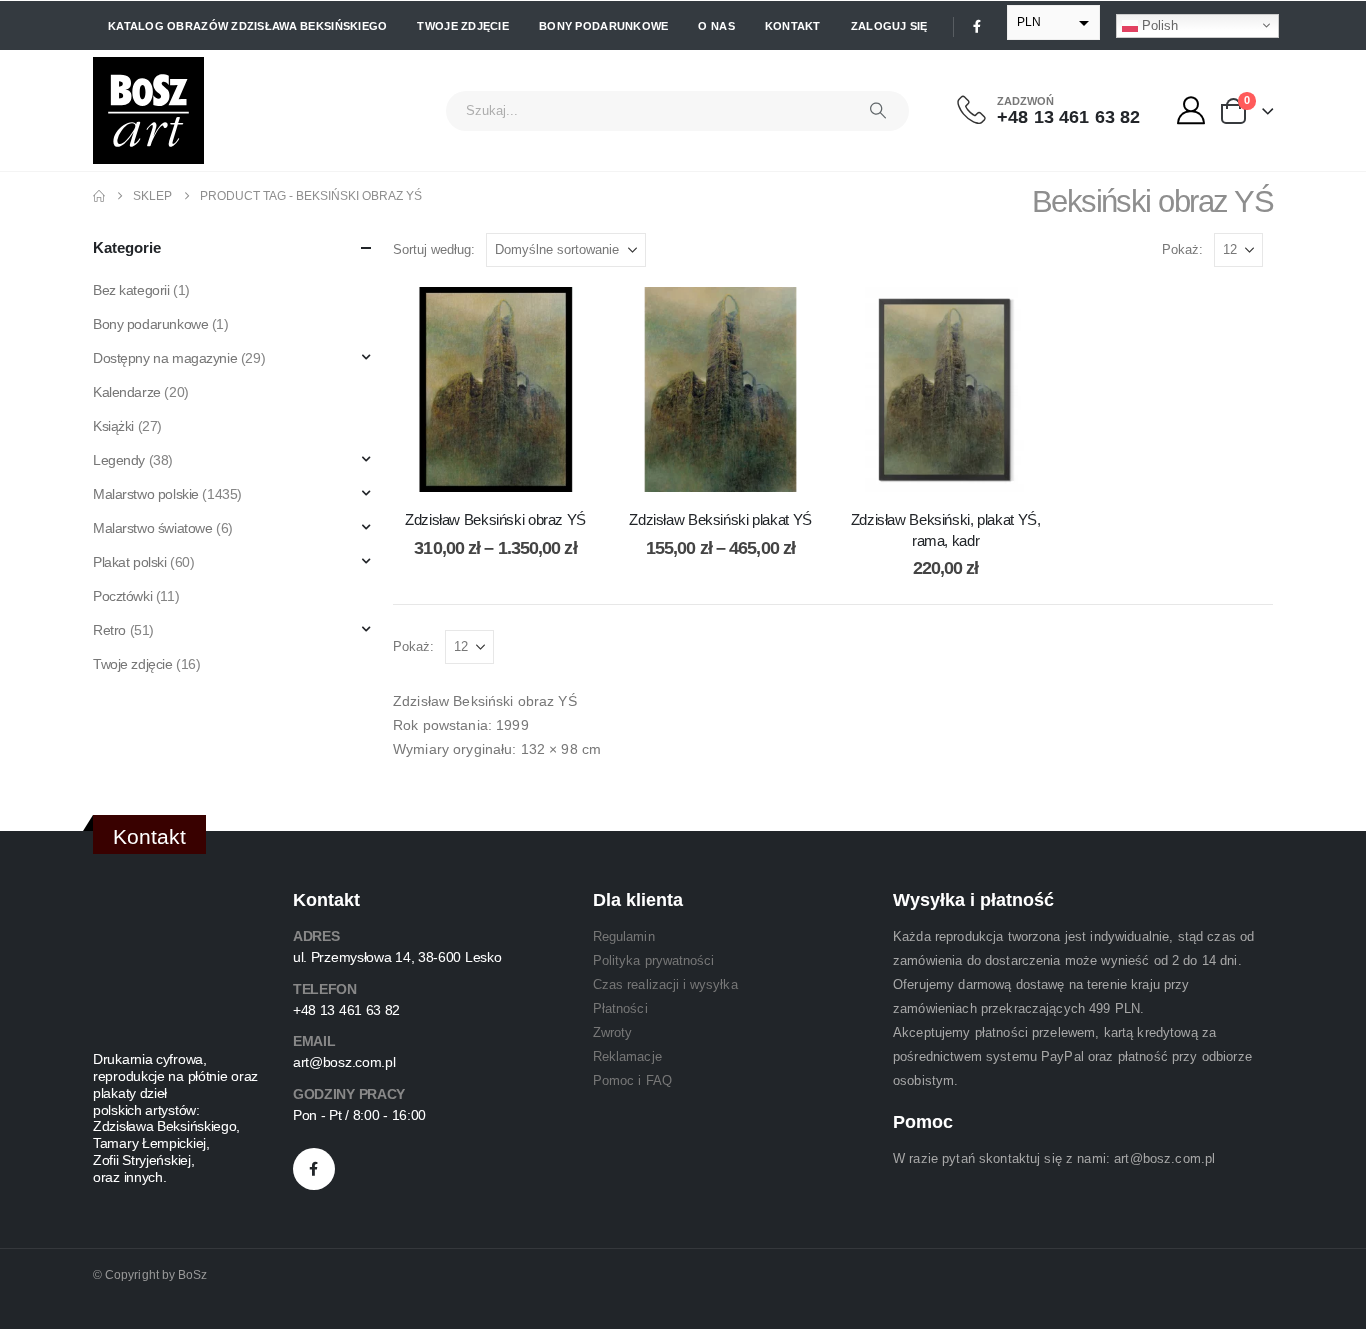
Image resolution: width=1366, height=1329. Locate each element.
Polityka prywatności (653, 960)
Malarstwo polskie (146, 494)
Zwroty (612, 1032)
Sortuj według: (434, 249)
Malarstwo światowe (152, 528)
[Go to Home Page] (99, 196)
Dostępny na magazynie (165, 358)
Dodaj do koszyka (961, 471)
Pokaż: (1182, 249)
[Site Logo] (148, 110)
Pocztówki (122, 596)
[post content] (495, 389)
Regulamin (624, 936)
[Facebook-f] (314, 1169)
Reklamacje (627, 1056)
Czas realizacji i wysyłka (665, 984)
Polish (1158, 24)
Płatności (620, 1008)
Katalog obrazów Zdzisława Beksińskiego (247, 26)
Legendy (119, 460)
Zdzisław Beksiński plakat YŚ (720, 519)
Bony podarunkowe (603, 26)
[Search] (878, 111)
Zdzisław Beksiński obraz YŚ (495, 519)
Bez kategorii (131, 290)
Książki (113, 426)
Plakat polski (130, 562)
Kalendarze (127, 392)
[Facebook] (977, 26)
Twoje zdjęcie (463, 26)
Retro (109, 630)
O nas (716, 26)
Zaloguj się (889, 26)
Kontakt (793, 26)
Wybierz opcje (511, 471)
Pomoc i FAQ (632, 1080)
